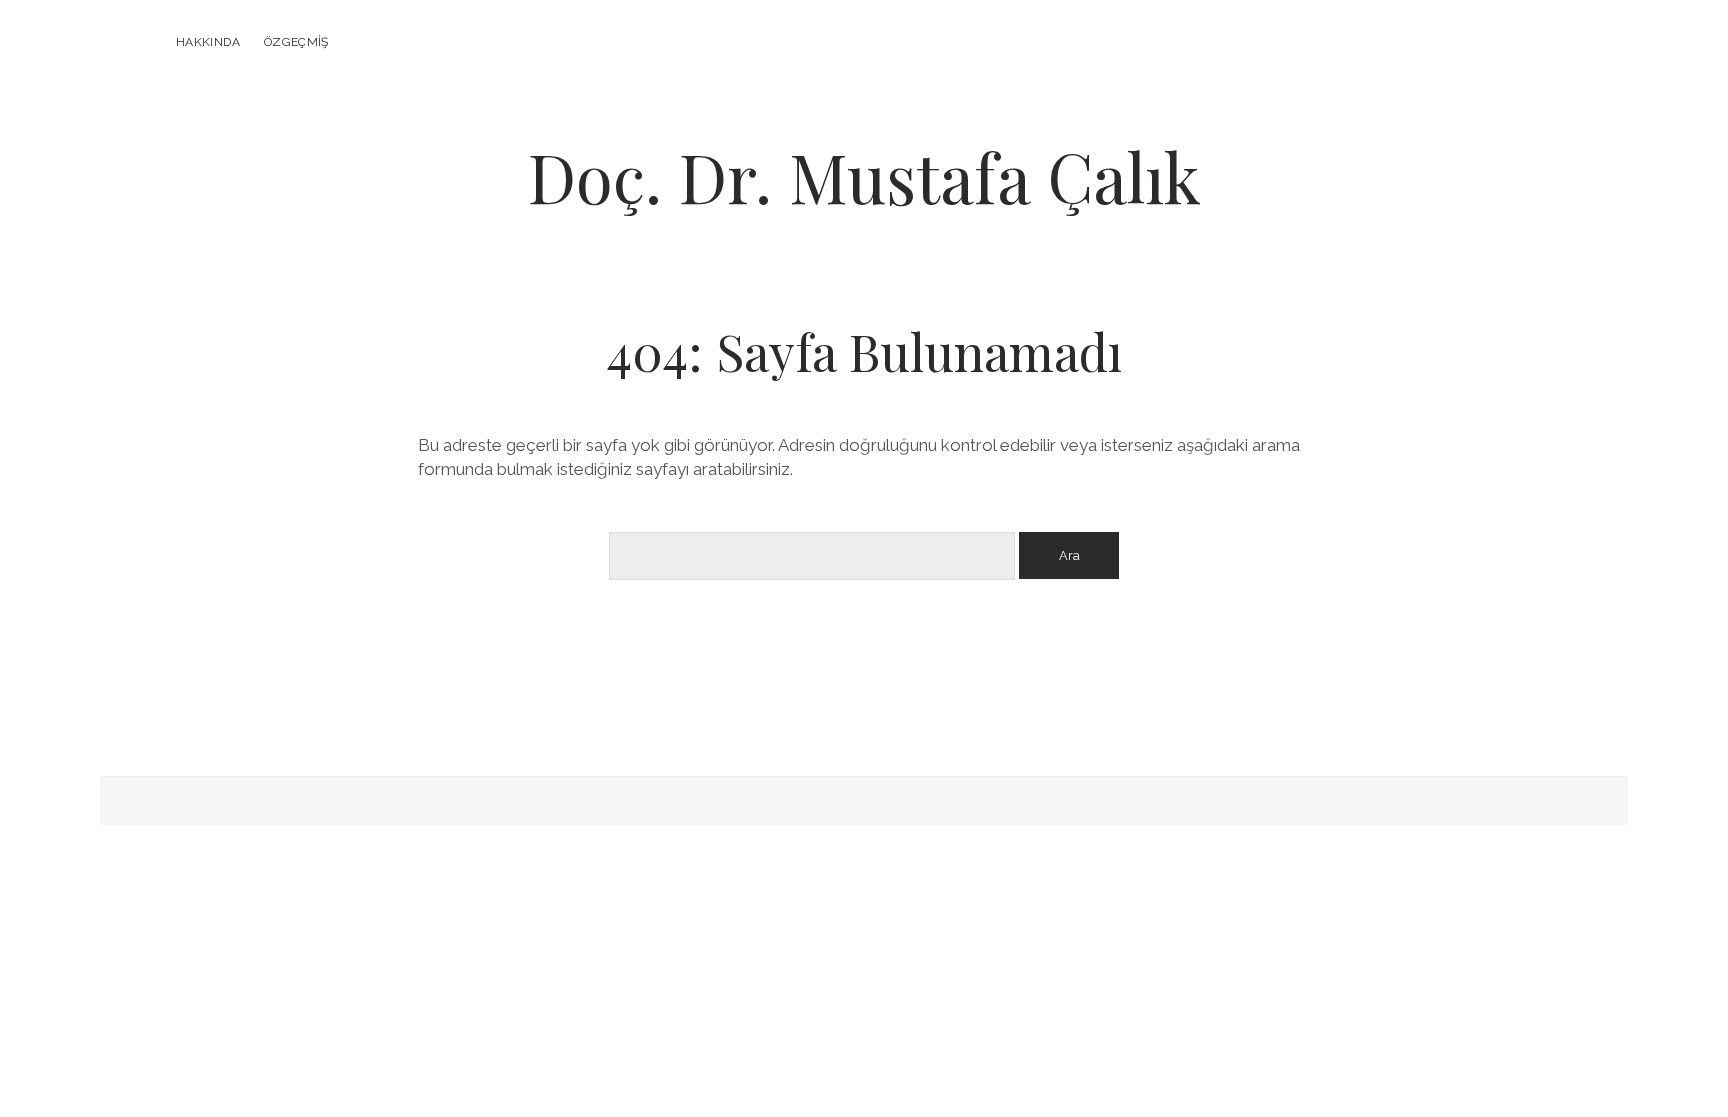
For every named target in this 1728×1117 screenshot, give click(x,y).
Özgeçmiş (296, 42)
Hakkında (208, 42)
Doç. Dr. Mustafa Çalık (864, 176)
